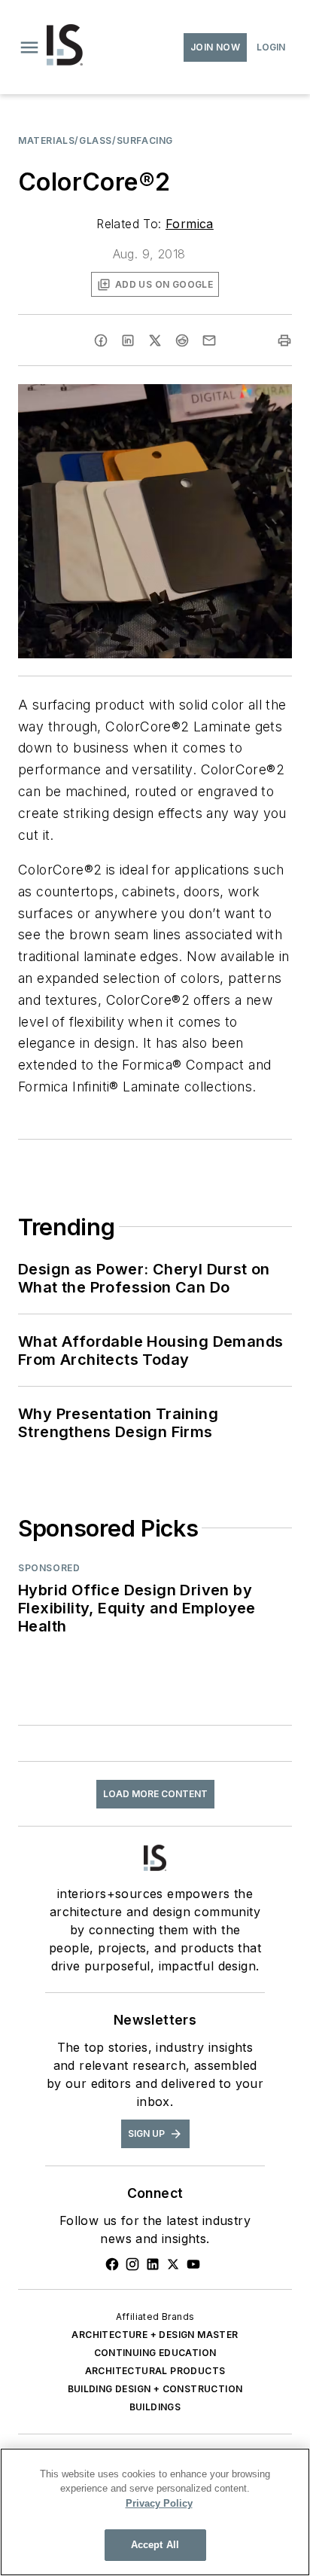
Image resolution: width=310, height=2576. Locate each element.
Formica (190, 224)
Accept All (155, 2545)
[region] (155, 2512)
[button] (29, 47)
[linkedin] (128, 340)
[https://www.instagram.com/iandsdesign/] (132, 2264)
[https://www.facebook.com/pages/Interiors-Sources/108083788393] (112, 2264)
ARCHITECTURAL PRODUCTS (155, 2371)
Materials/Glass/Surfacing (96, 140)
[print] (284, 340)
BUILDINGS (155, 2407)
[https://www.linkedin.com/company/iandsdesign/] (153, 2264)
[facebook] (101, 340)
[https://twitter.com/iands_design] (173, 2264)
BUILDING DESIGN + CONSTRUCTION (155, 2389)
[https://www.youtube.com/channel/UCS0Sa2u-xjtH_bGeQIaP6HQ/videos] (193, 2264)
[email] (209, 340)
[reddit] (182, 340)
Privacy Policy (159, 2503)
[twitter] (155, 340)
